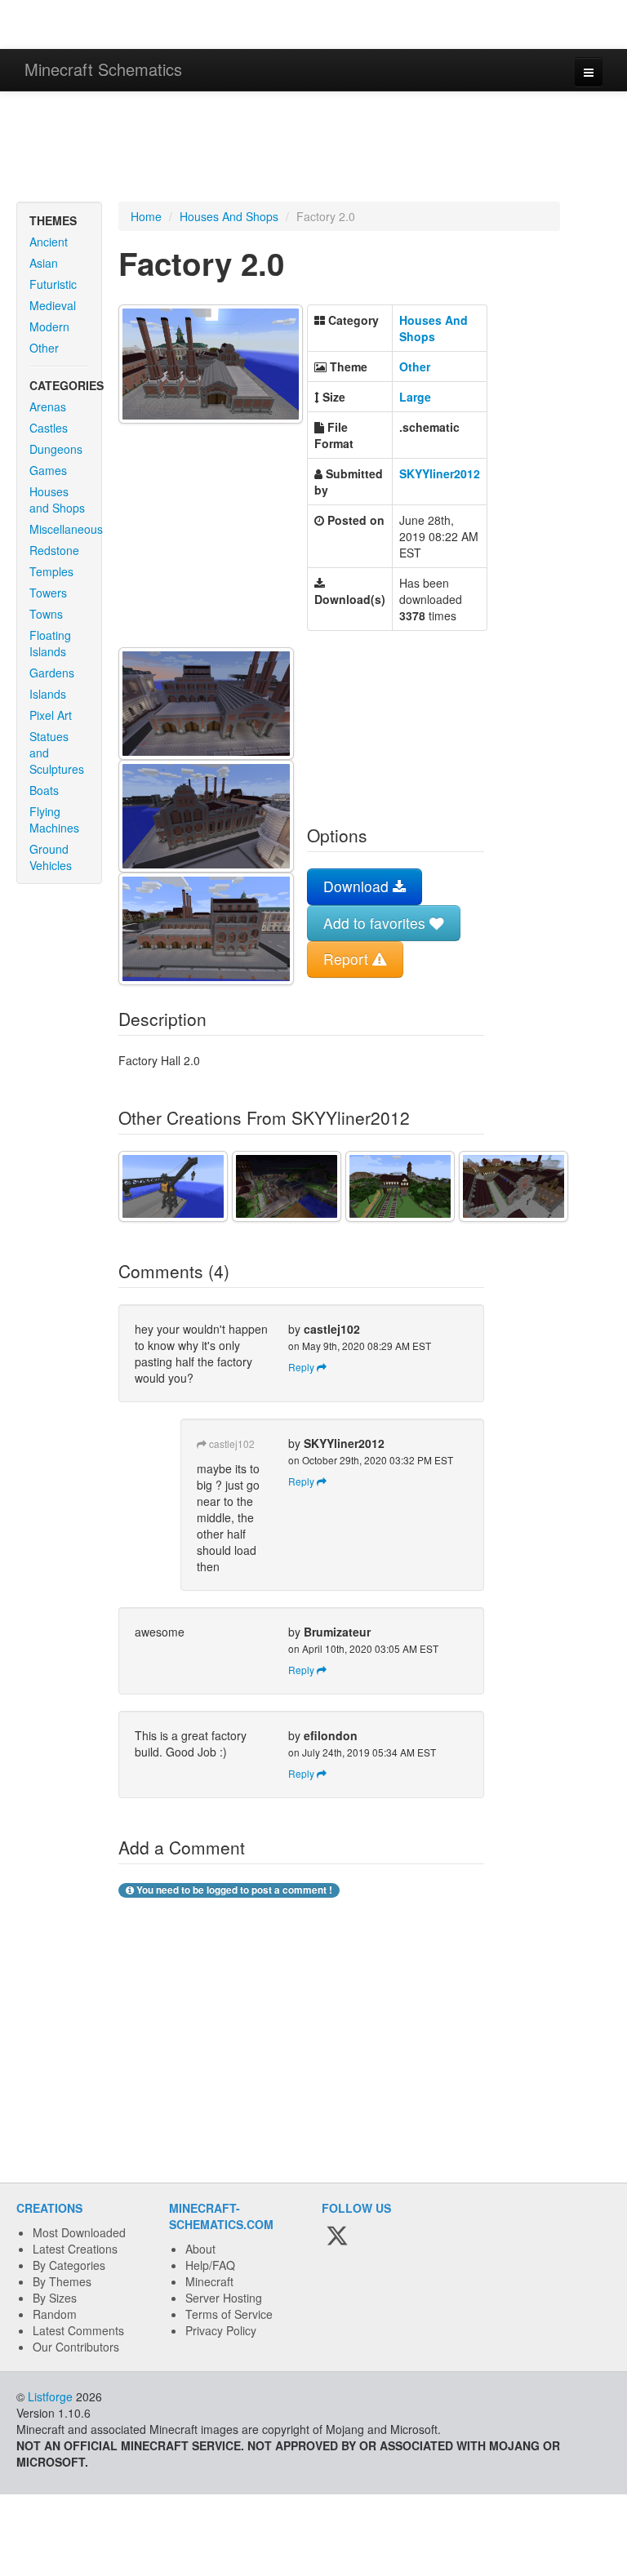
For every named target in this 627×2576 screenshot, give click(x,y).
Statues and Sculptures (57, 753)
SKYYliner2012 (440, 473)
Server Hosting (224, 2298)
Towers (48, 593)
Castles (49, 428)
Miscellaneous (65, 529)
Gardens (52, 673)
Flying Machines (54, 819)
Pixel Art (51, 715)
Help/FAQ (210, 2265)
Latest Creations (75, 2249)
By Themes (62, 2281)
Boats (44, 790)
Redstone (54, 550)
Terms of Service (229, 2314)
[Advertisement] (313, 149)
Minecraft (209, 2281)
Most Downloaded (79, 2232)
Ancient (49, 242)
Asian (44, 263)
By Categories (69, 2265)
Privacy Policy (221, 2330)
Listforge (50, 2396)
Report (348, 959)
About (200, 2249)
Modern (49, 326)
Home (146, 216)
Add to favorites (376, 923)
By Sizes (55, 2298)
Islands (48, 694)
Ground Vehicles (51, 857)
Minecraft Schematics (103, 69)
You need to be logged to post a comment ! (233, 1890)
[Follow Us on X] (337, 2236)
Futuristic (53, 284)
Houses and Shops (57, 500)
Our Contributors (76, 2347)
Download (358, 886)
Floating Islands (50, 643)
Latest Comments (78, 2330)
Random (55, 2314)
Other (44, 348)
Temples (51, 571)
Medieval (53, 305)
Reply (302, 1367)
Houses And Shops (229, 216)
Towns (46, 614)
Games (48, 470)
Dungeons (56, 449)
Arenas (48, 406)
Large (415, 397)
